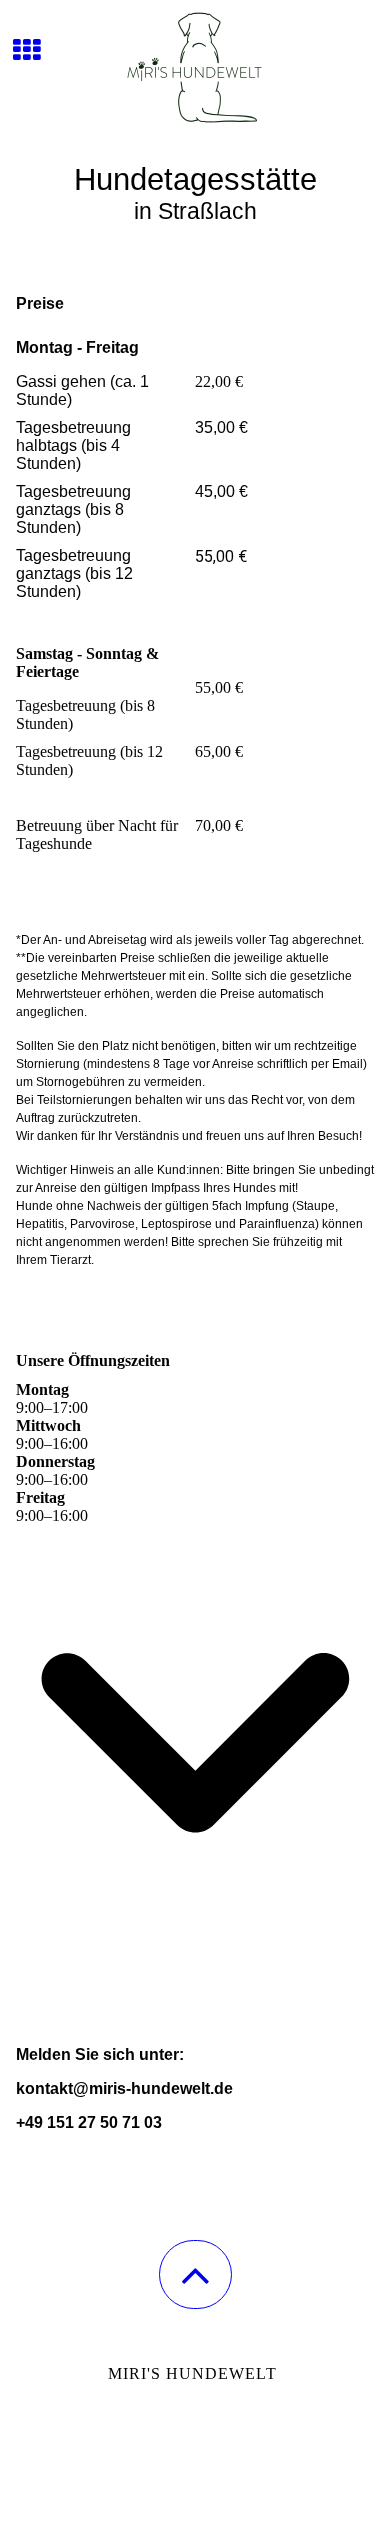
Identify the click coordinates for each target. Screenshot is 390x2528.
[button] (195, 2274)
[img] (195, 75)
